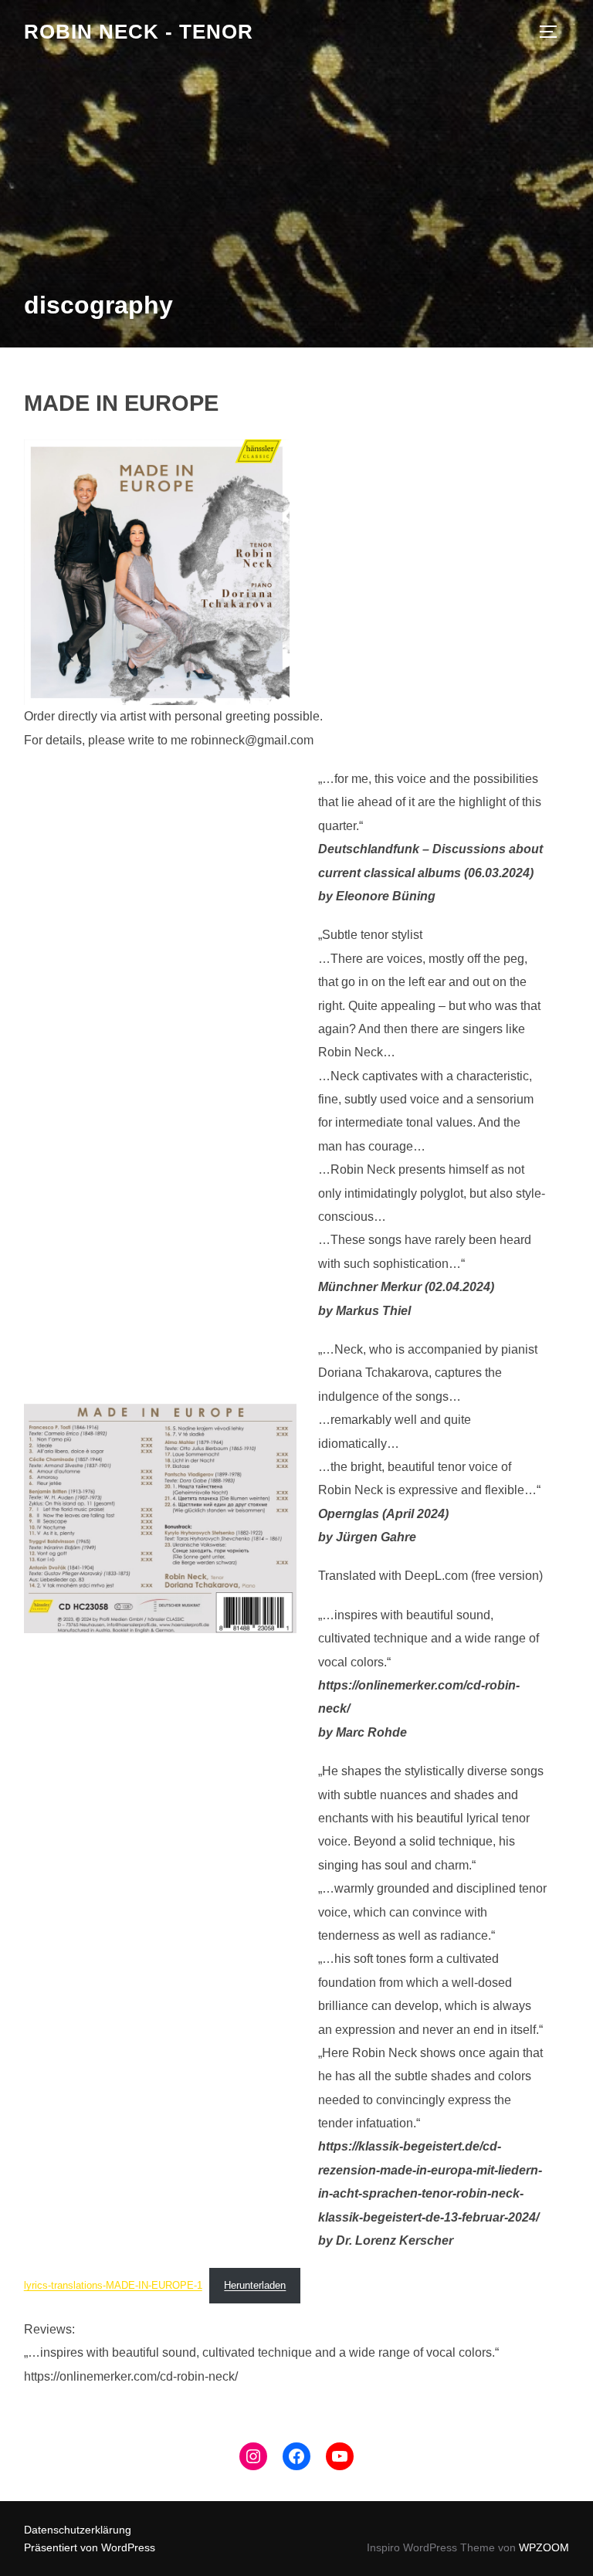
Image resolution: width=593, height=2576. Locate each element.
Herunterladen (255, 2285)
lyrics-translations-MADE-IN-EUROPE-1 (113, 2285)
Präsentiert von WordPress (90, 2547)
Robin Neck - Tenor (139, 32)
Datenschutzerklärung (78, 2530)
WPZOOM (544, 2547)
